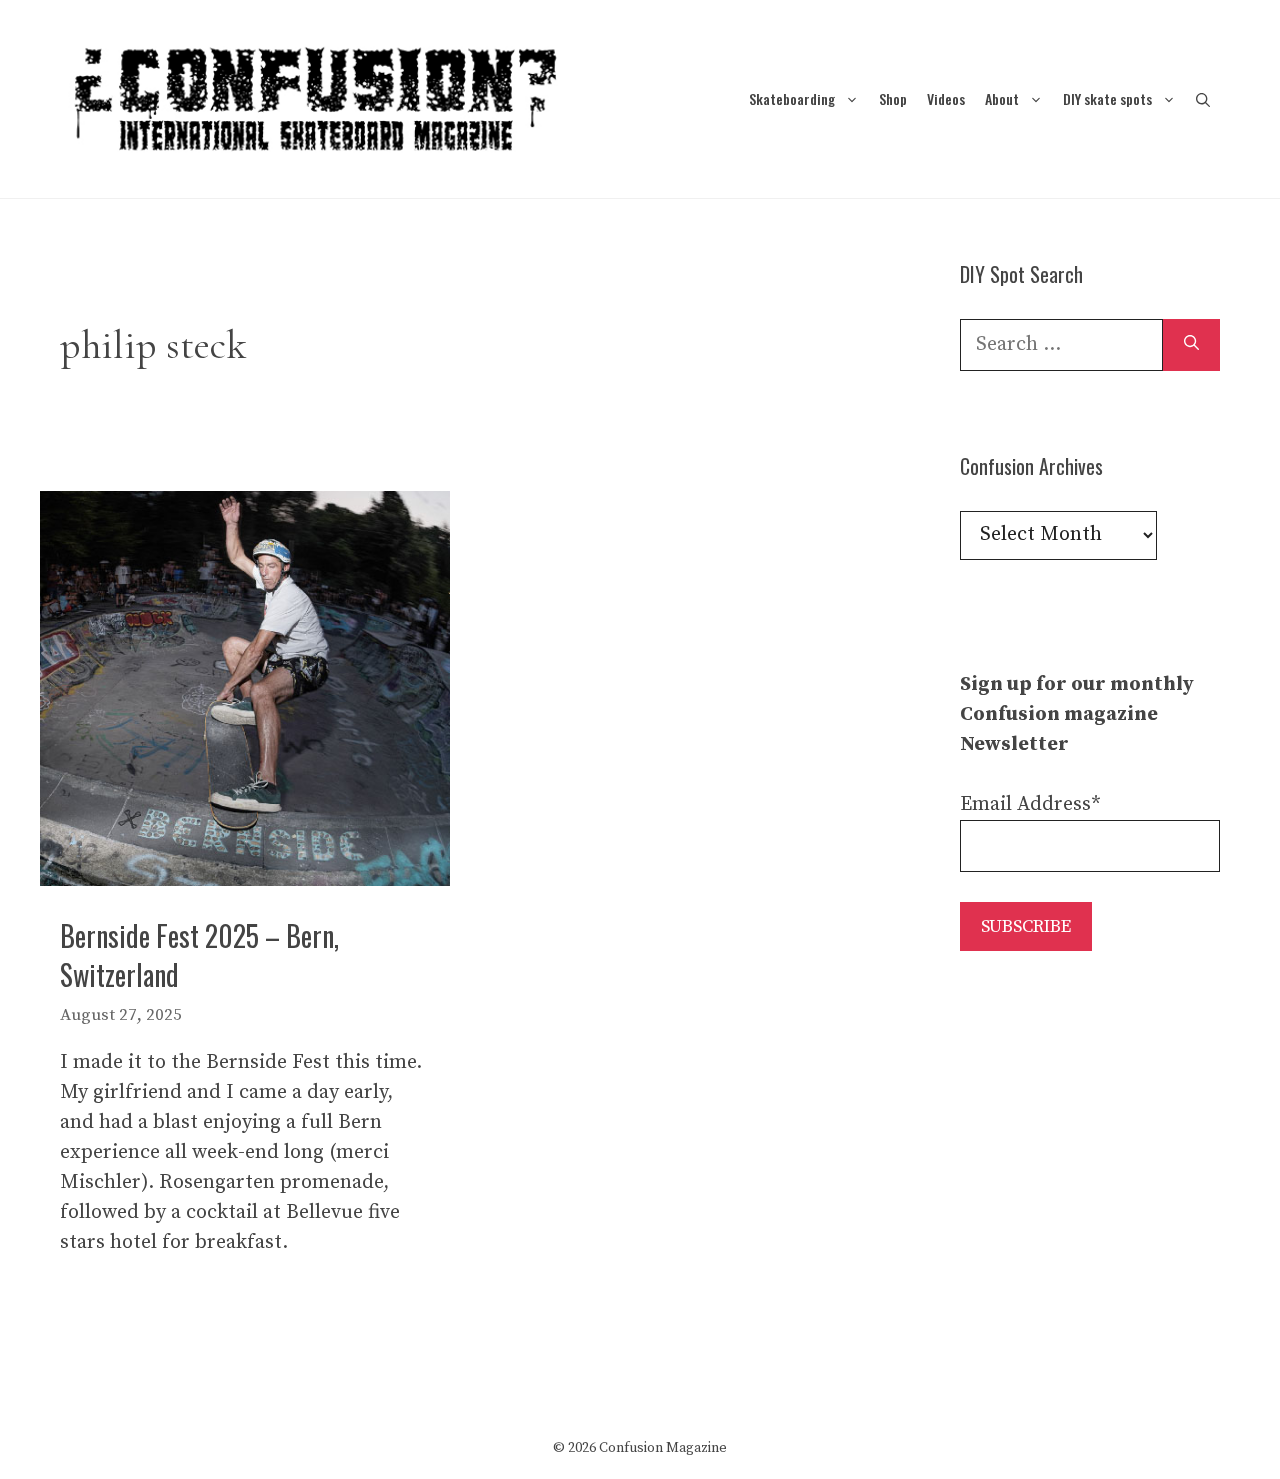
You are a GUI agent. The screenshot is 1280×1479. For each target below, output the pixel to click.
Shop (893, 98)
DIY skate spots (1107, 98)
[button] (1203, 98)
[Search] (1191, 345)
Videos (946, 98)
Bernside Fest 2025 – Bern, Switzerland (199, 955)
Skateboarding (792, 98)
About (1002, 98)
